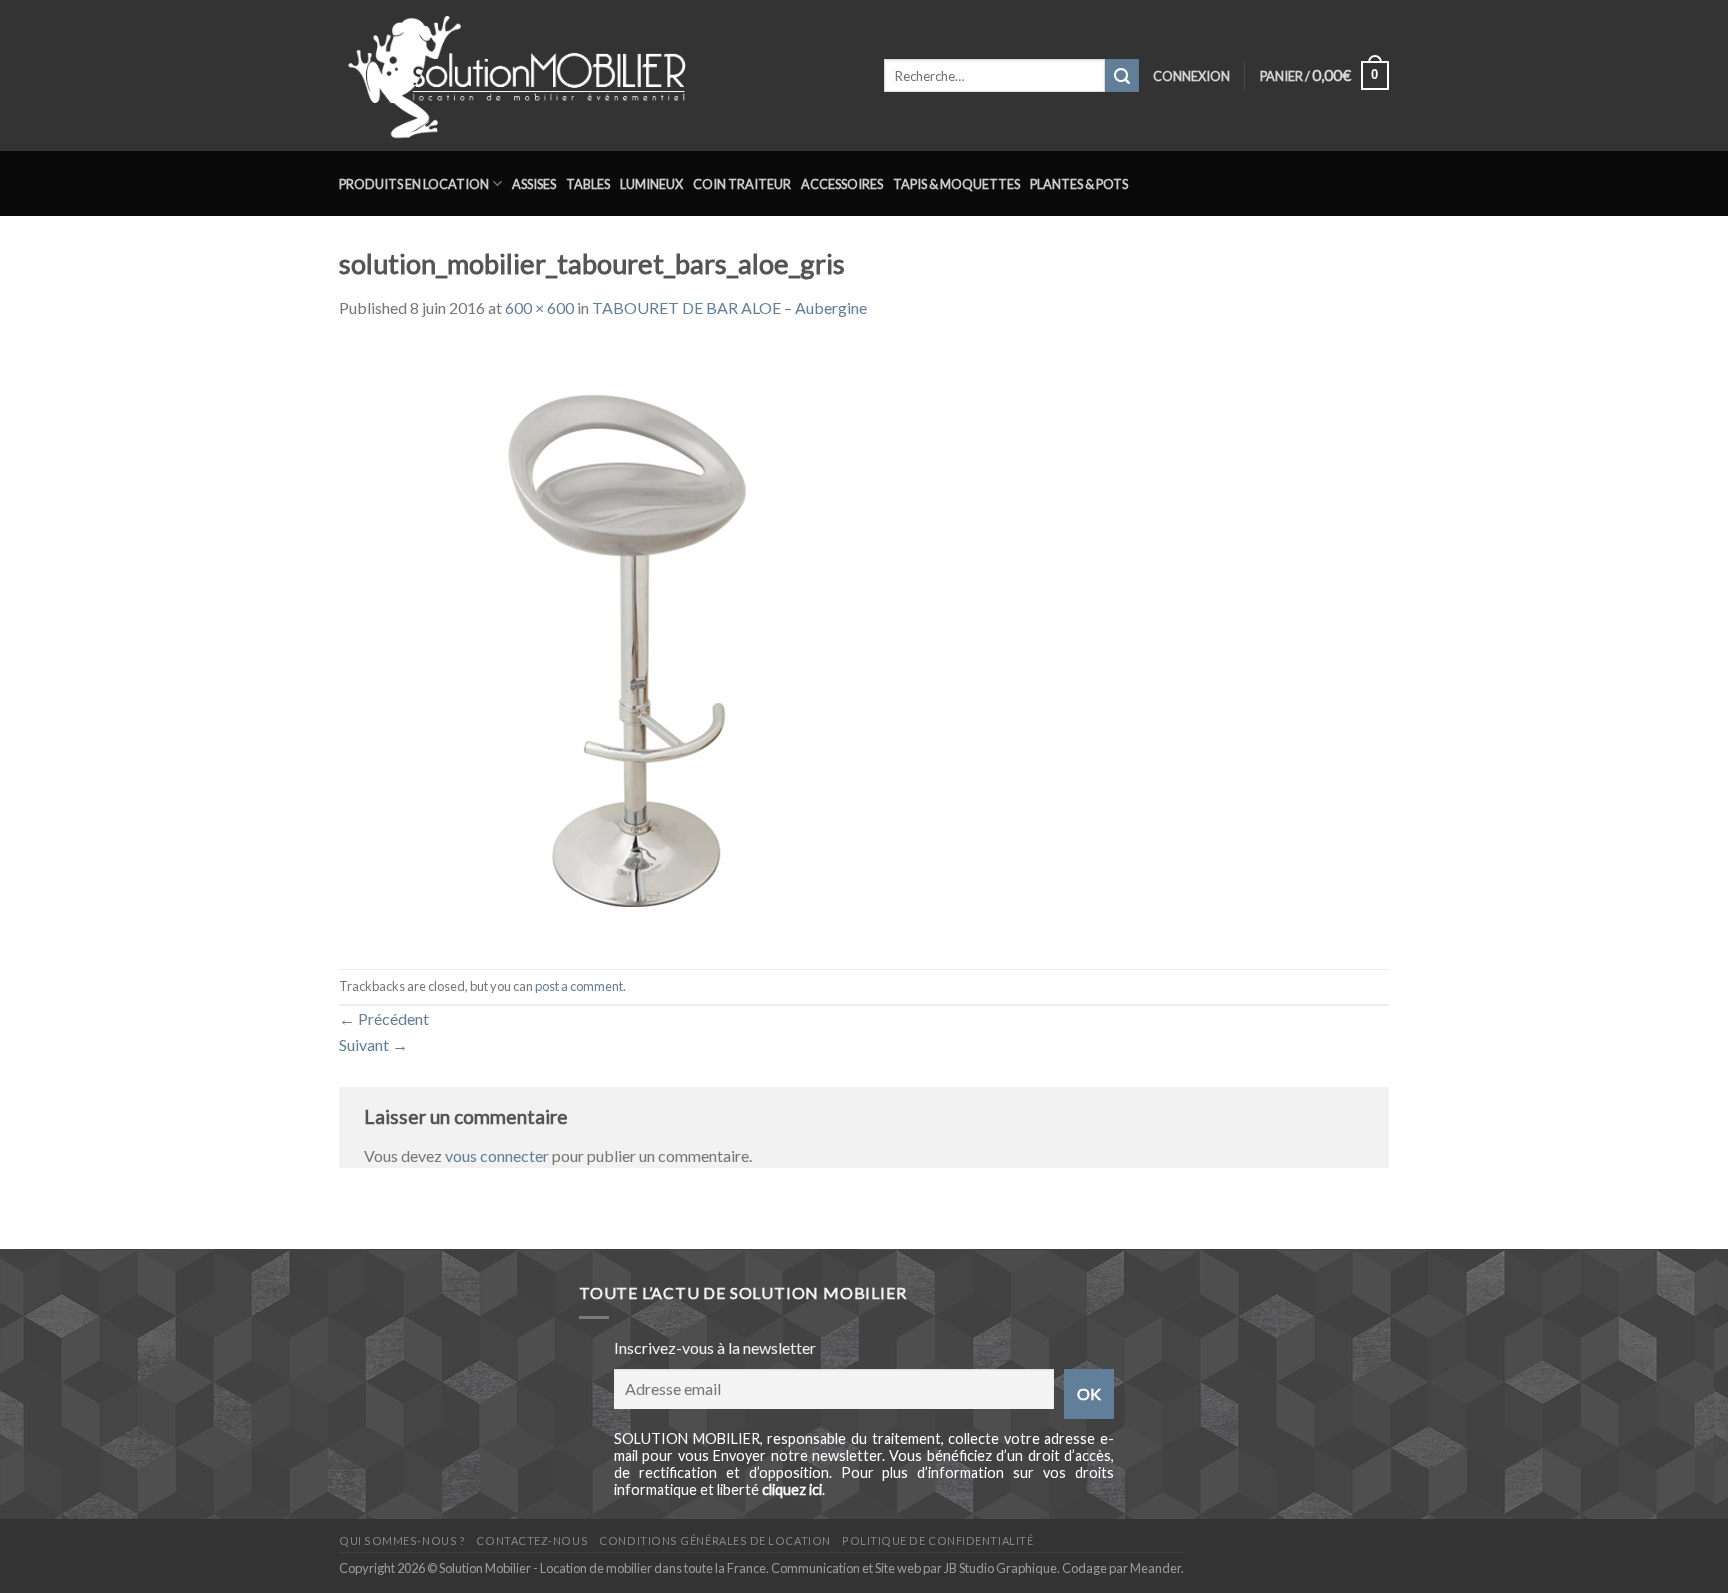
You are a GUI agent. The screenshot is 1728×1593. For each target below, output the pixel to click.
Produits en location (414, 184)
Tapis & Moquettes (956, 184)
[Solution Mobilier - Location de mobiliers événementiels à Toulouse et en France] (596, 75)
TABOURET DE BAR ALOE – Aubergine (729, 307)
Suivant (373, 1044)
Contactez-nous (532, 1540)
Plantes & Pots (1079, 184)
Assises (534, 184)
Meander (1155, 1568)
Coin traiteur (742, 184)
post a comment (579, 986)
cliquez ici (792, 1489)
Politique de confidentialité (937, 1540)
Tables (588, 184)
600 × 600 (539, 307)
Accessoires (842, 184)
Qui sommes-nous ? (402, 1540)
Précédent (384, 1018)
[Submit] (1122, 76)
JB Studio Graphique (1000, 1568)
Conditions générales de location (714, 1540)
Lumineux (651, 184)
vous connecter (497, 1155)
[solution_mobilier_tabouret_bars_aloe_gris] (639, 642)
